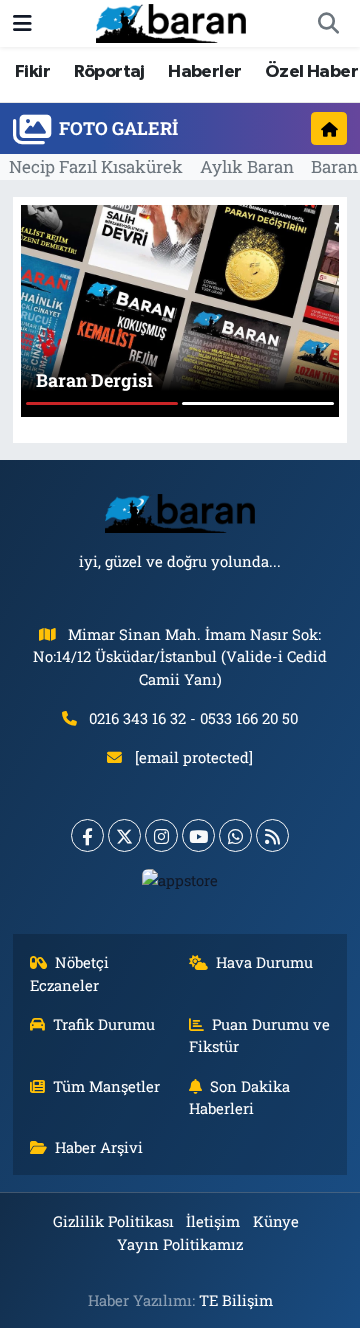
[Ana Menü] (22, 23)
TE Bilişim (236, 1300)
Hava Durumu (264, 962)
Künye (276, 1221)
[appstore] (180, 884)
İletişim (213, 1221)
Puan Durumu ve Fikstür (260, 1035)
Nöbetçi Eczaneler (70, 973)
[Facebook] (87, 835)
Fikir (32, 72)
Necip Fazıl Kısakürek (96, 166)
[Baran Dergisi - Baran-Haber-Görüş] (171, 21)
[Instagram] (161, 835)
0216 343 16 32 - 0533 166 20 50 (193, 718)
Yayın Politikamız (180, 1244)
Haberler (204, 72)
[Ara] (328, 24)
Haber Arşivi (99, 1147)
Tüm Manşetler (106, 1086)
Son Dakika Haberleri (240, 1097)
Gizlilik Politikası (113, 1221)
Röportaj (109, 72)
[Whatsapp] (235, 835)
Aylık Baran (247, 166)
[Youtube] (198, 835)
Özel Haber (311, 72)
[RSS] (272, 835)
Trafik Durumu (104, 1024)
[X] (124, 835)
